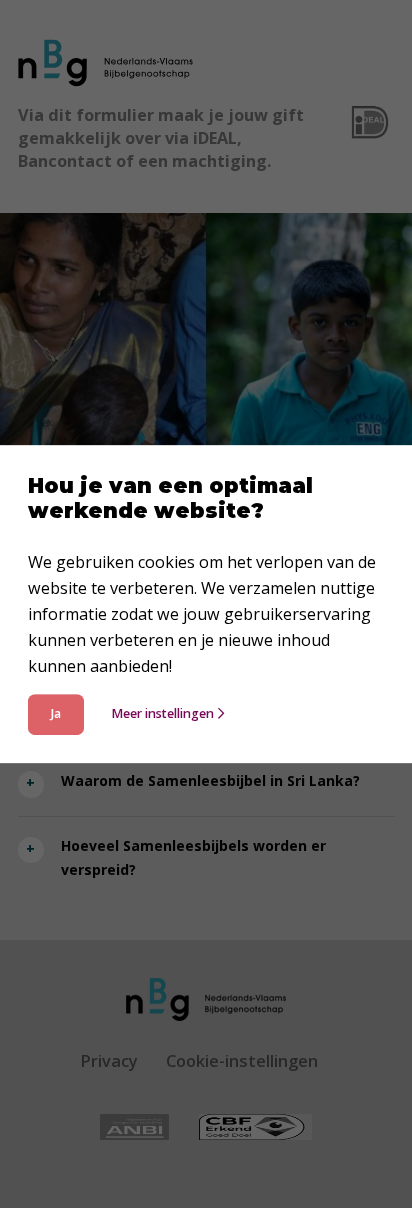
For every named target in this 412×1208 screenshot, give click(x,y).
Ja (56, 713)
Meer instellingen (162, 713)
